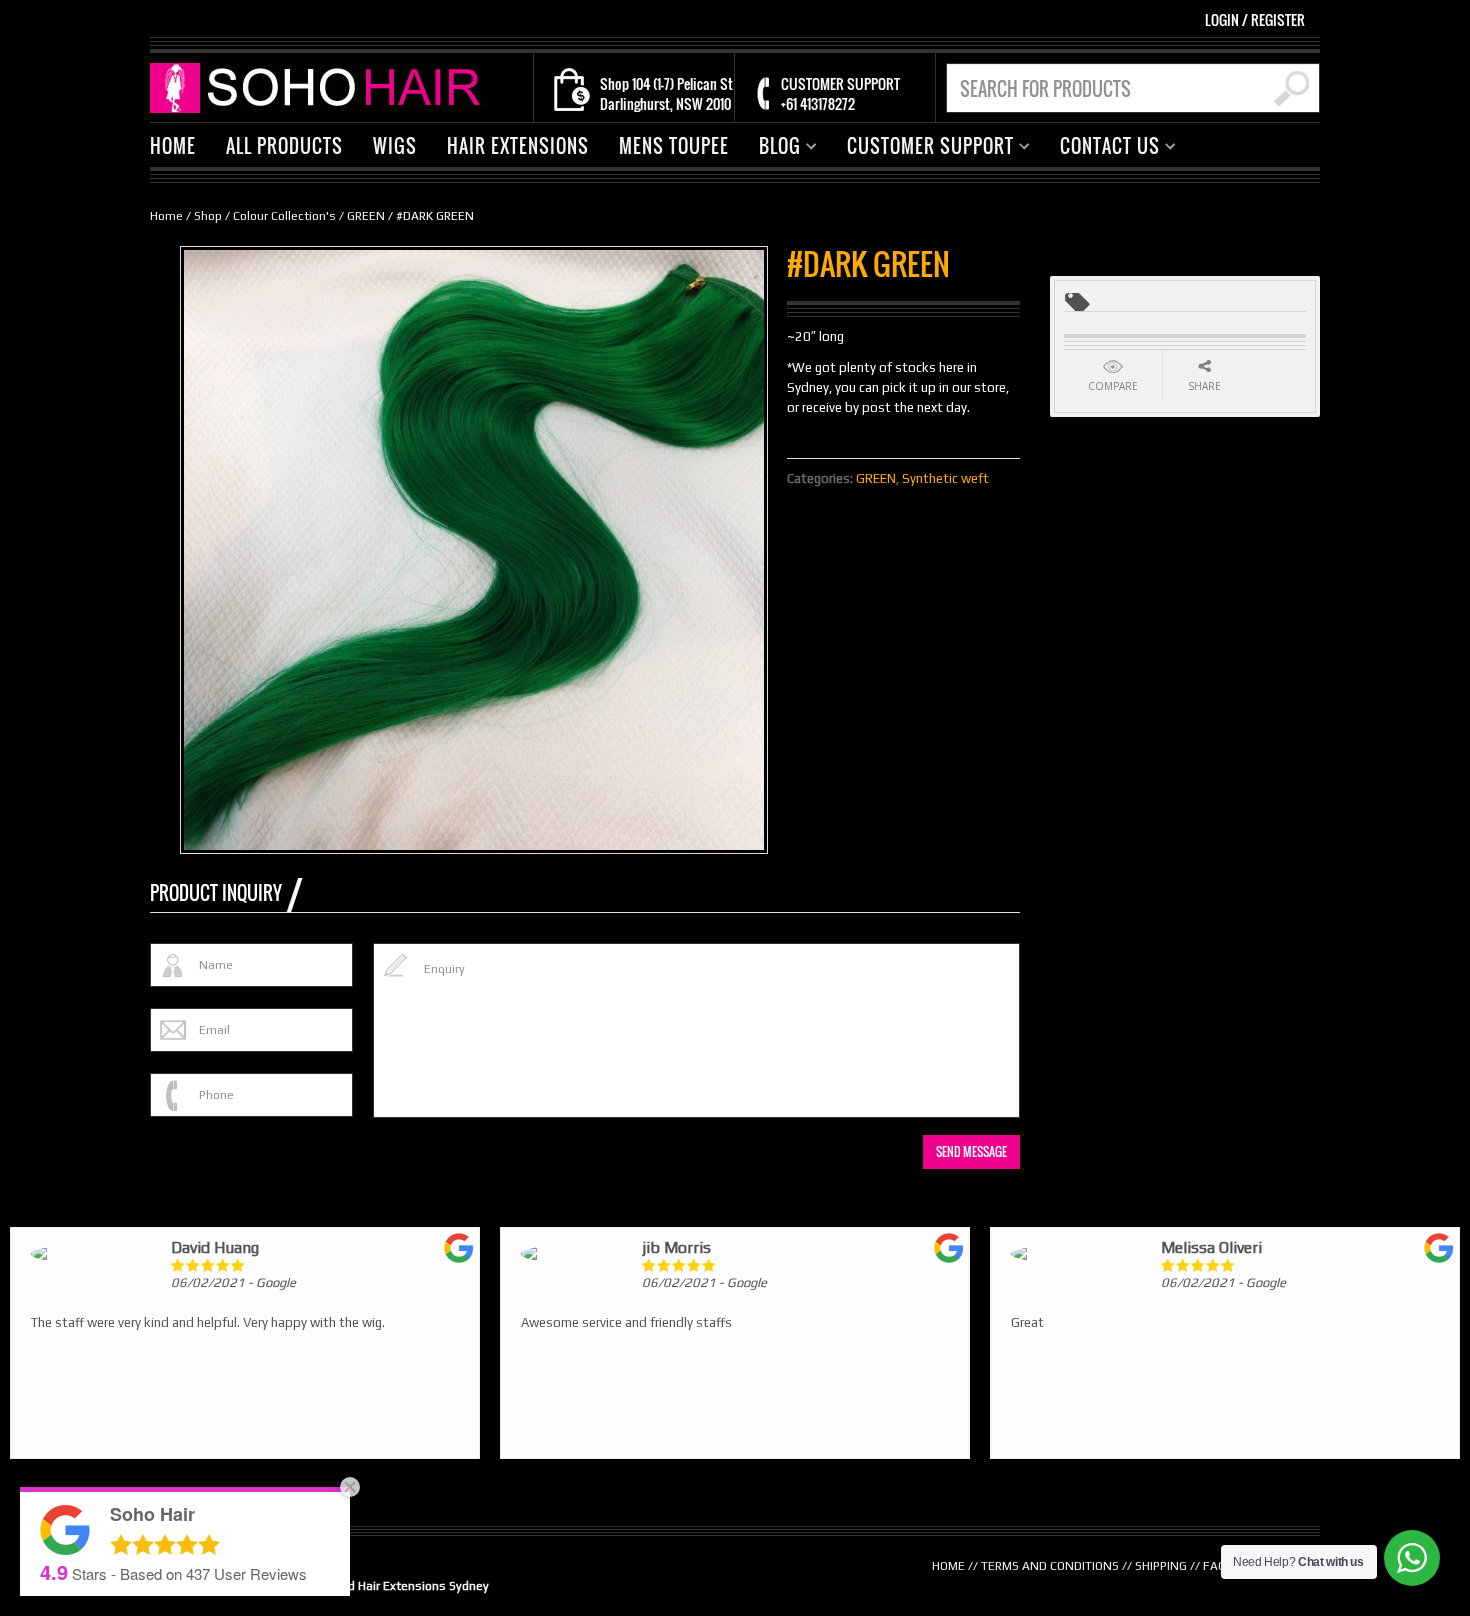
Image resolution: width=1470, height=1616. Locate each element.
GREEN (366, 216)
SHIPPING (1161, 1566)
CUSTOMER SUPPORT (923, 148)
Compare (1113, 386)
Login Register (1255, 19)
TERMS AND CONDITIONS (1050, 1566)
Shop (208, 216)
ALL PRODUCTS (284, 146)
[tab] (226, 893)
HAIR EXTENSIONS (518, 146)
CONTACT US (1102, 148)
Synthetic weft (945, 478)
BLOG (772, 148)
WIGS (395, 146)
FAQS (1218, 1566)
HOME (173, 146)
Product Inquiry (216, 893)
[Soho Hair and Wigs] (320, 86)
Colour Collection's (284, 216)
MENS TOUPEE (674, 146)
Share (1204, 386)
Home (166, 216)
